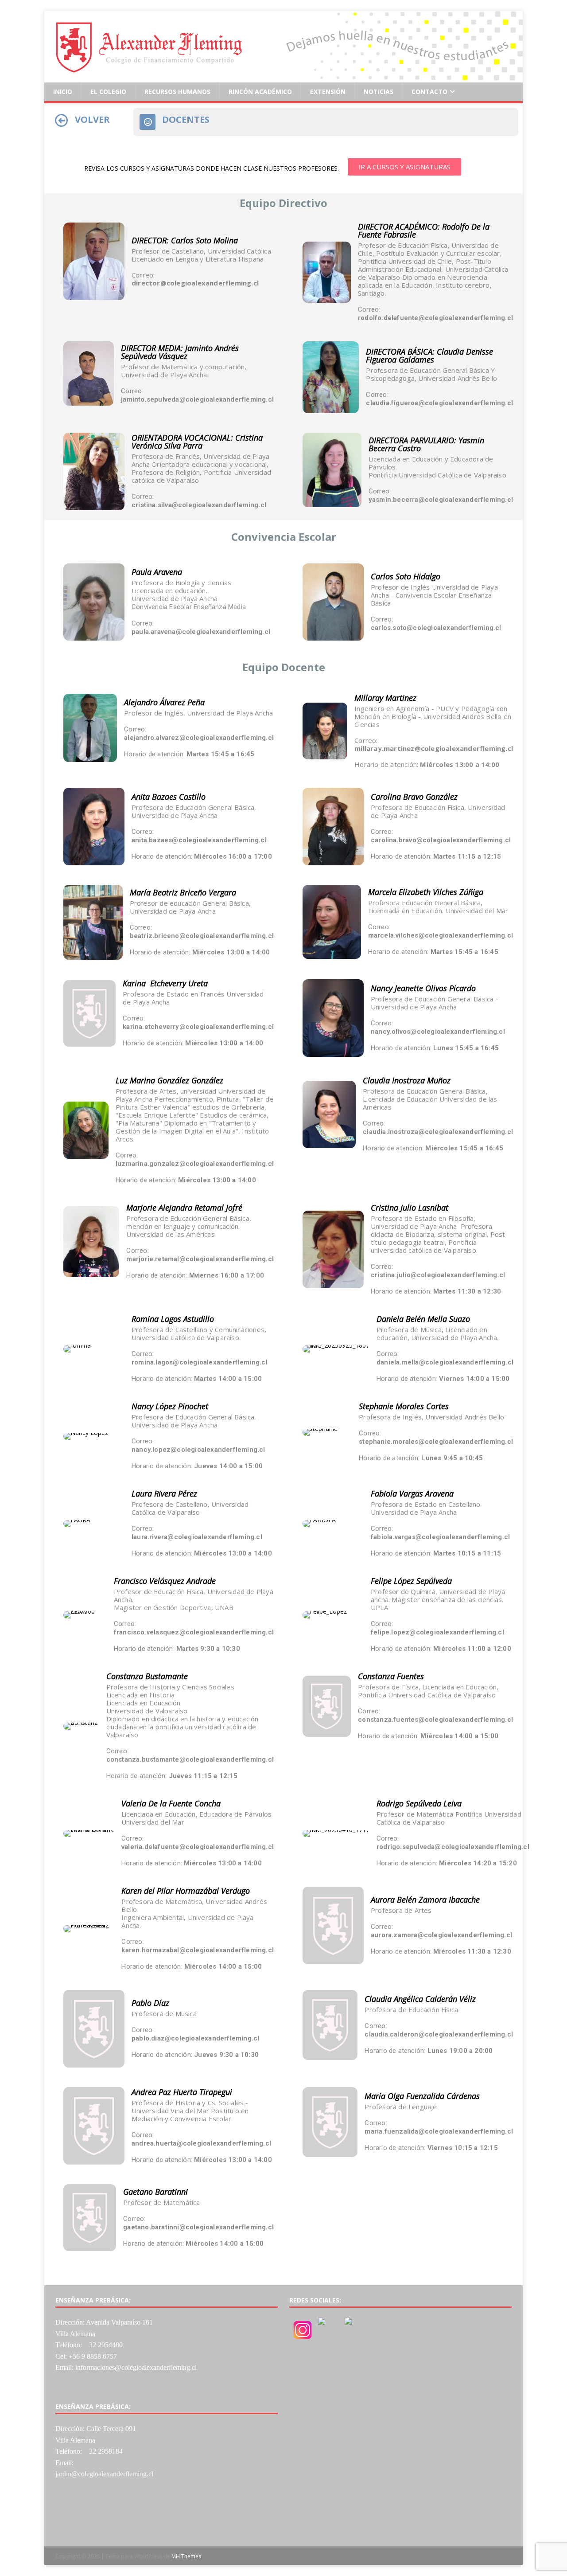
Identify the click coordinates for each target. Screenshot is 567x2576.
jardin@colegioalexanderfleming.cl (104, 2474)
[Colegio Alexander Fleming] (283, 77)
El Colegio (108, 92)
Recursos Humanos (177, 92)
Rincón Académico (260, 92)
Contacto (429, 92)
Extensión (328, 92)
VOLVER (92, 119)
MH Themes (186, 2556)
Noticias (379, 92)
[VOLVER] (62, 121)
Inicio (63, 92)
